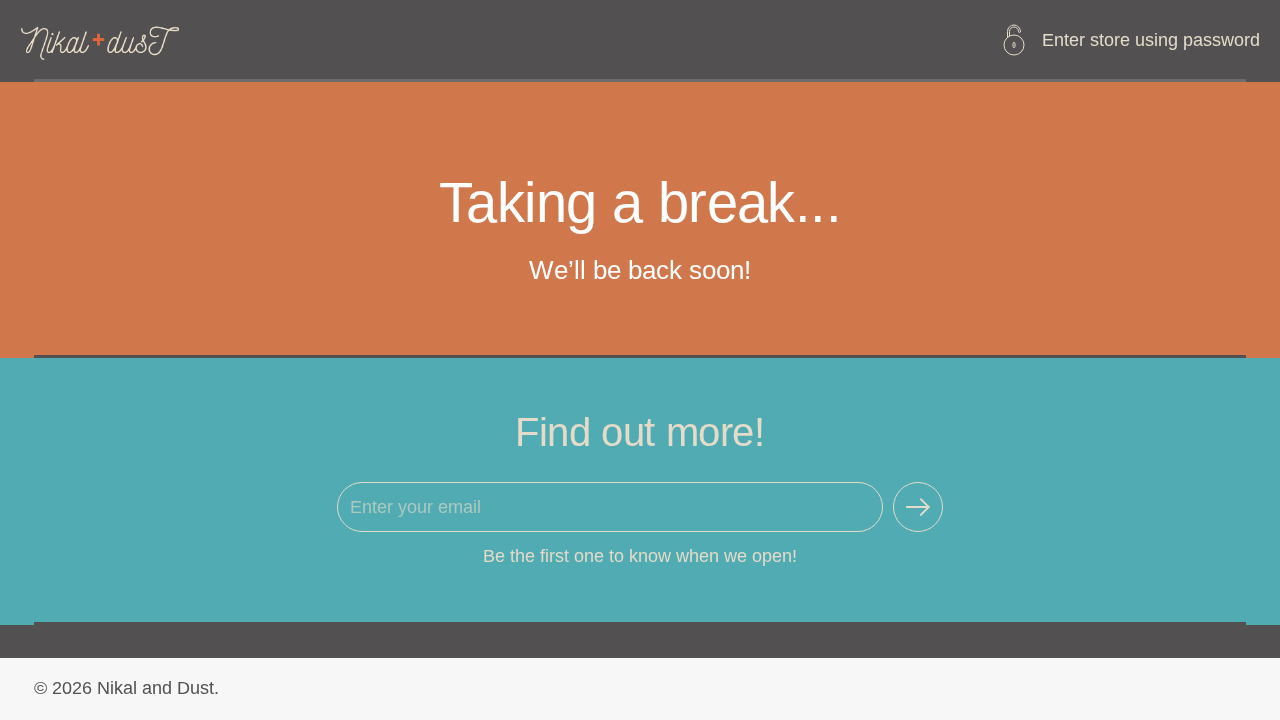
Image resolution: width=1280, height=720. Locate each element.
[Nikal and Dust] (101, 39)
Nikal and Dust (155, 688)
